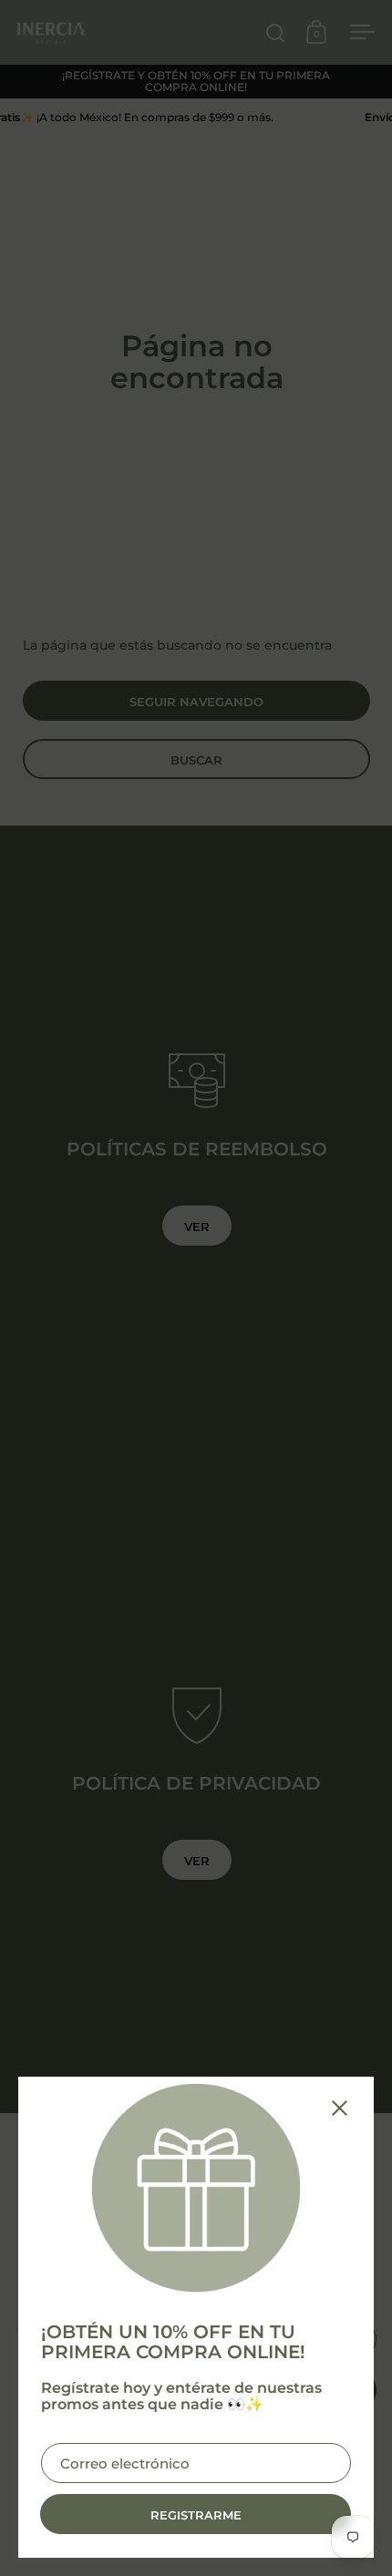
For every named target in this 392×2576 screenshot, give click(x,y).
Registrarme (196, 2515)
